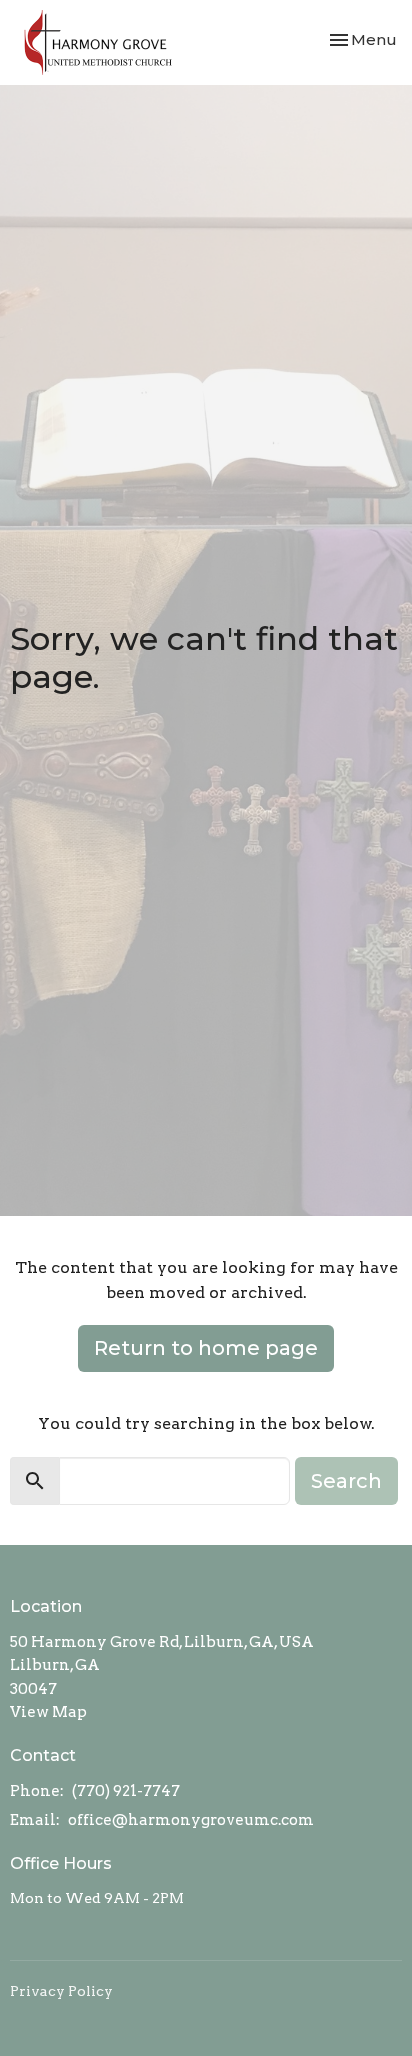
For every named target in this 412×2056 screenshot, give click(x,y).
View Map (48, 1712)
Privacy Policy (61, 1991)
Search (346, 1481)
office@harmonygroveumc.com (191, 1820)
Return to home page (206, 1348)
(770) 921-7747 (126, 1791)
